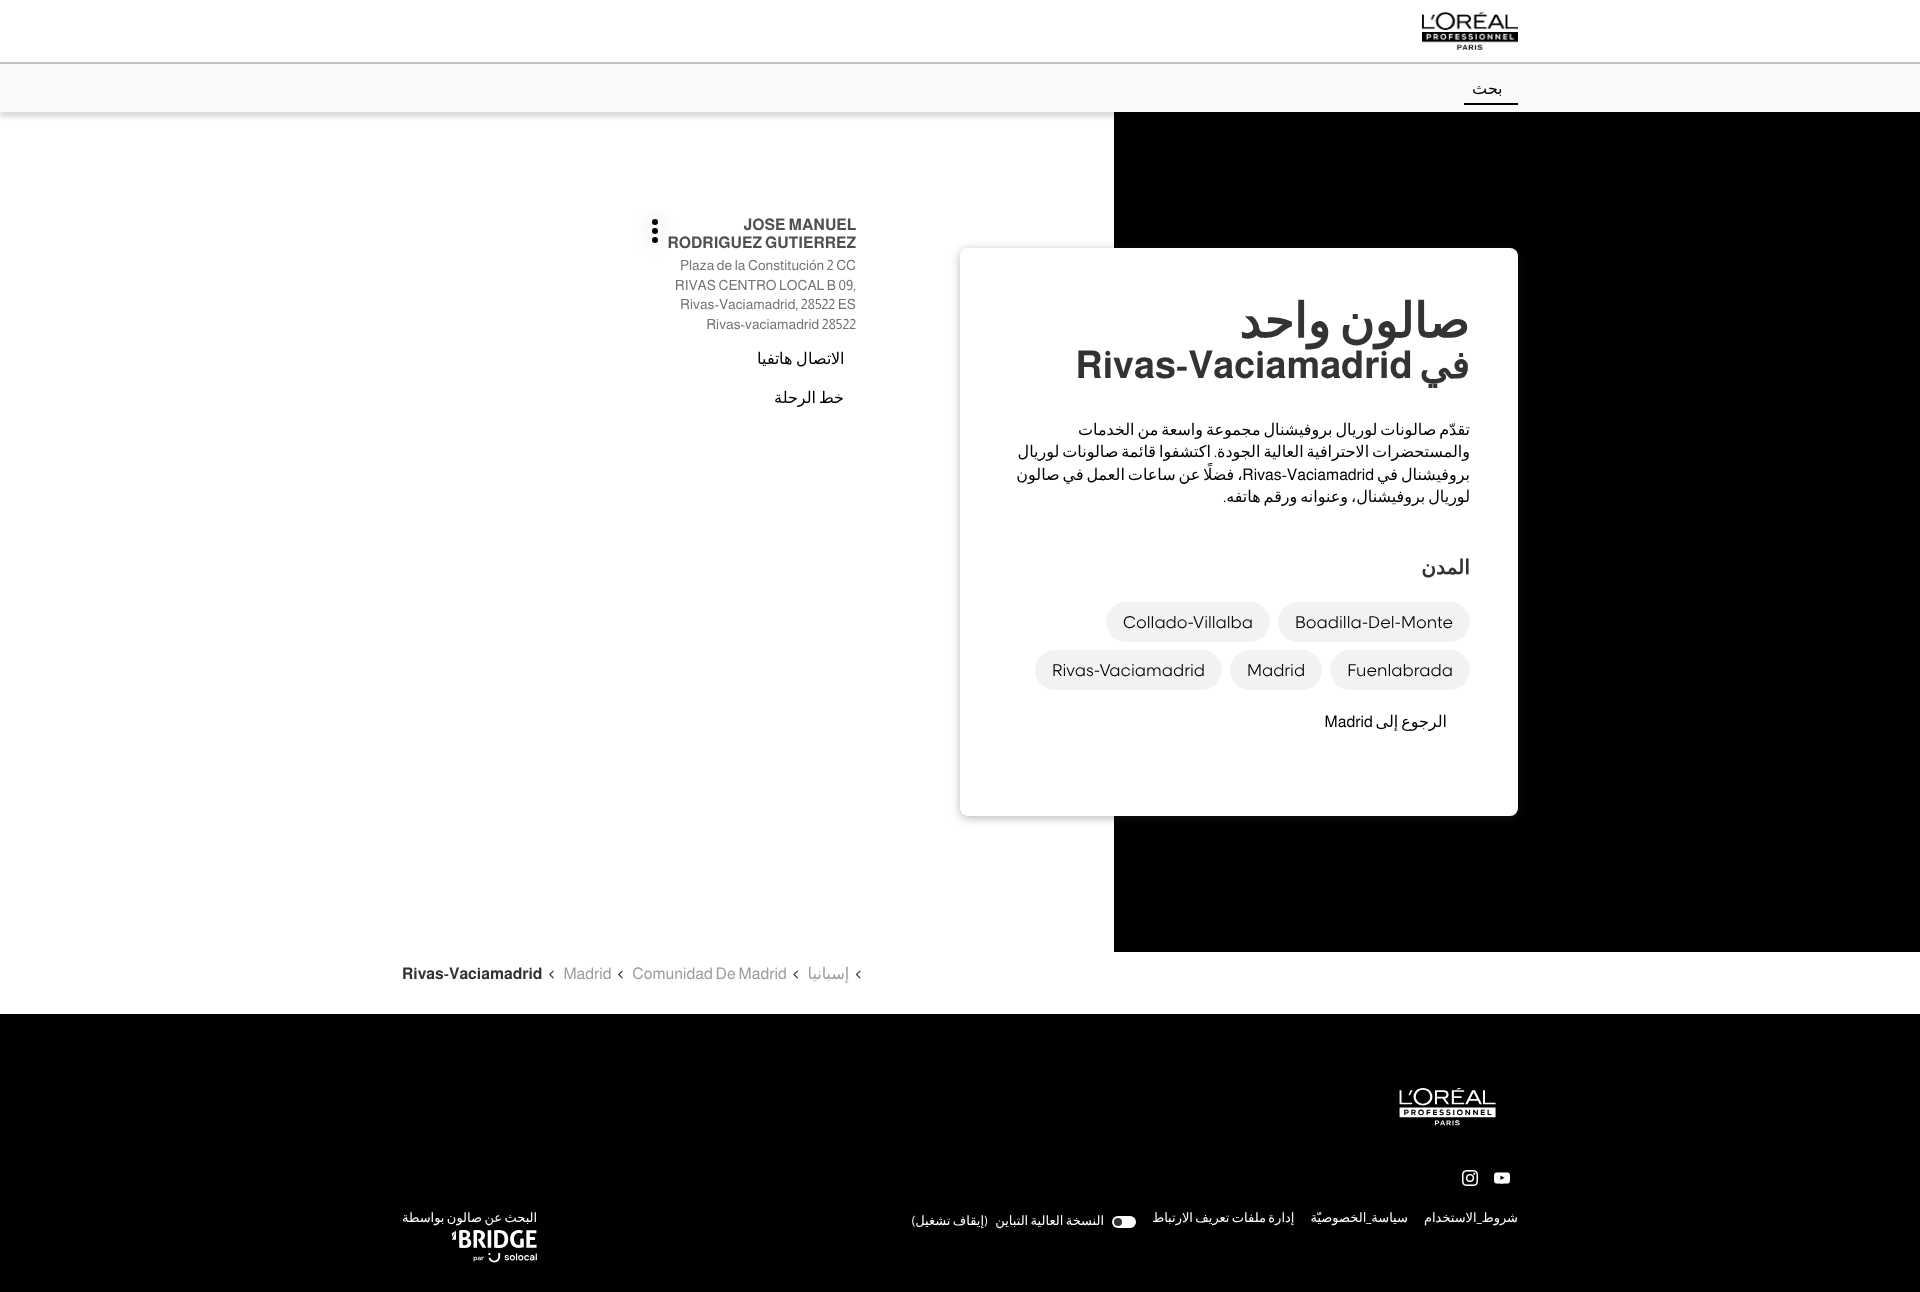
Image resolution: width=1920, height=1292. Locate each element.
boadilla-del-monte (1374, 622)
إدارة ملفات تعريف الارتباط (1223, 1218)
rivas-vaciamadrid (1128, 670)
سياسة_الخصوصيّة (1359, 1220)
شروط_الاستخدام (1471, 1220)
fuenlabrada (1400, 670)
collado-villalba (1188, 622)
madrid (1276, 670)
